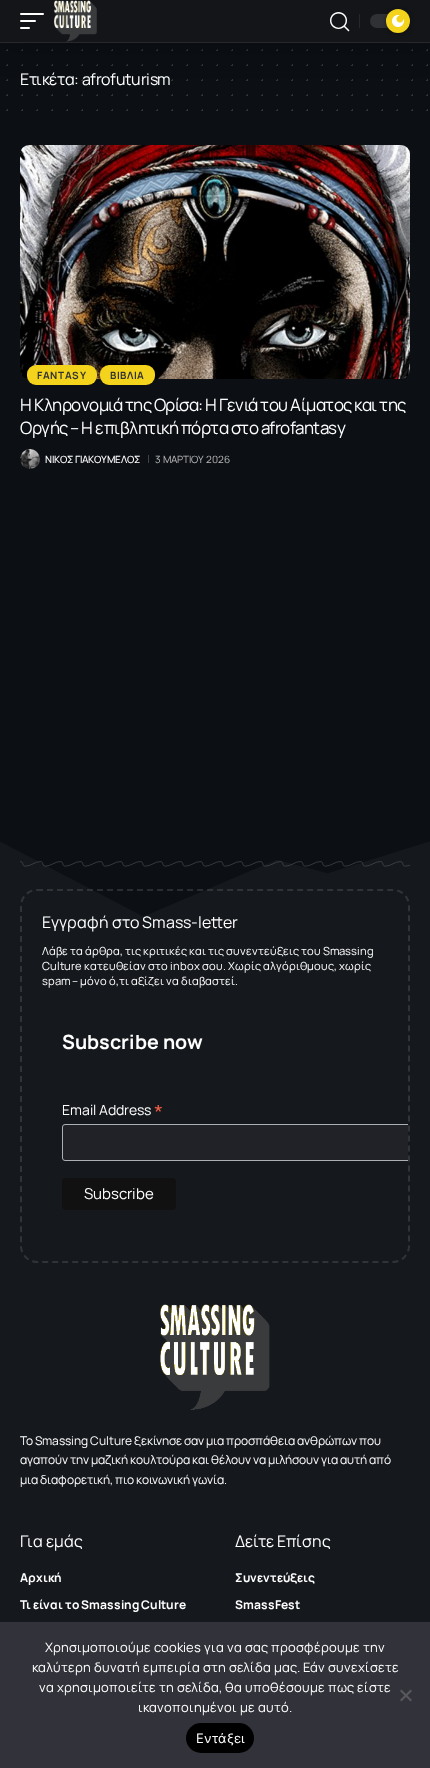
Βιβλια (127, 375)
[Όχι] (405, 1695)
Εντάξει (220, 1738)
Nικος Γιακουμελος (92, 459)
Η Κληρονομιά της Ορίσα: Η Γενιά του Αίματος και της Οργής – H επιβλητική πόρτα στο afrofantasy (213, 416)
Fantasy (62, 375)
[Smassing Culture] (75, 21)
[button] (37, 21)
